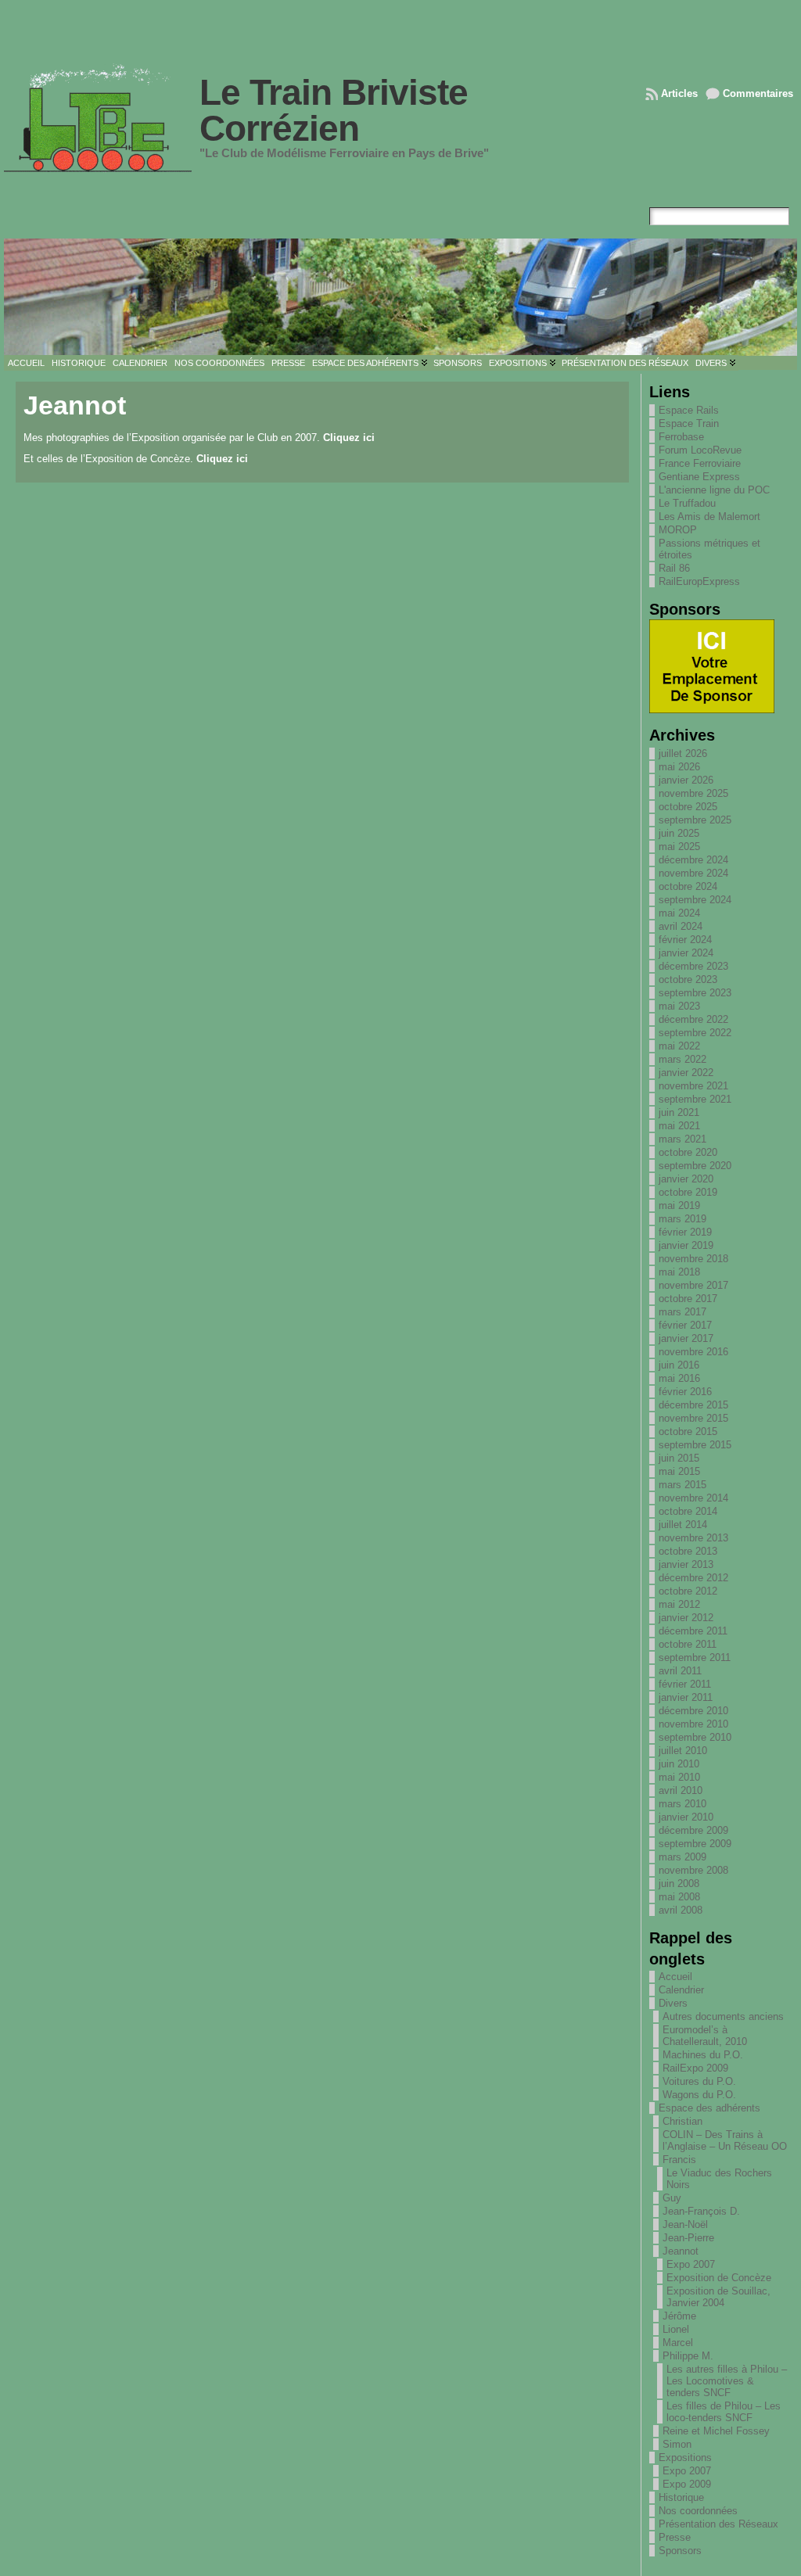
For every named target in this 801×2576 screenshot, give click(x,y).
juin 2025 (679, 833)
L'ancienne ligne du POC (714, 490)
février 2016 (685, 1392)
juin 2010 (679, 1764)
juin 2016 (679, 1365)
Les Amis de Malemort (709, 517)
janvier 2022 (686, 1073)
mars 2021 (682, 1139)
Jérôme (679, 2316)
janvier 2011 (686, 1697)
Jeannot (681, 2251)
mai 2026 (679, 767)
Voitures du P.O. (699, 2081)
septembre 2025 (695, 820)
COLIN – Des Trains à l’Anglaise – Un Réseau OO (725, 2140)
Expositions (685, 2458)
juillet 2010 (683, 1751)
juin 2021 (679, 1112)
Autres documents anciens (723, 2016)
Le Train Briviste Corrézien (334, 110)
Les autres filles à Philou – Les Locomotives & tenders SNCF (727, 2381)
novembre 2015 (693, 1418)
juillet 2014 (683, 1525)
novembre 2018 (693, 1259)
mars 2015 (682, 1485)
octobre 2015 (688, 1432)
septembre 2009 (695, 1844)
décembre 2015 (693, 1405)
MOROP (678, 530)
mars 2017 (682, 1312)
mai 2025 (679, 847)
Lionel (676, 2329)
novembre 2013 (693, 1538)
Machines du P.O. (703, 2055)
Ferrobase (681, 437)
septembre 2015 (695, 1445)
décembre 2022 (693, 1019)
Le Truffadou (687, 503)
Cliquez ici (349, 438)
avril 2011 (680, 1671)
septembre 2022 (695, 1033)
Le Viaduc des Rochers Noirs (719, 2179)
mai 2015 (679, 1471)
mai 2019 (679, 1205)
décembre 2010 (693, 1711)
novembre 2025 (693, 793)
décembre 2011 (693, 1631)
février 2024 (685, 940)
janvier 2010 (686, 1817)
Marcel (678, 2343)
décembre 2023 (693, 966)
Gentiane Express (699, 477)
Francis (679, 2160)
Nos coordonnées (698, 2511)
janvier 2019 (686, 1245)
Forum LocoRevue (700, 450)
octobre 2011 (688, 1644)
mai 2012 (679, 1604)
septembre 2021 (695, 1099)
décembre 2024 (693, 860)
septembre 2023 (695, 993)
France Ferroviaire (700, 463)
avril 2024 (681, 926)
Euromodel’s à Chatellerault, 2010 (705, 2036)
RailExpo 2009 (695, 2068)
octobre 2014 (688, 1511)
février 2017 (685, 1325)
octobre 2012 (688, 1591)
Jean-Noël (685, 2224)
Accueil (675, 1977)
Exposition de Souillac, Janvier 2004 (718, 2297)
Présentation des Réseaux (718, 2524)
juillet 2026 (683, 753)
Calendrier (681, 1990)
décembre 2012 (693, 1578)
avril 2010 (681, 1790)
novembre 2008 (693, 1870)
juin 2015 (679, 1458)
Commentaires (758, 93)
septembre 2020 (695, 1166)
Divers (673, 2003)
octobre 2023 (688, 979)
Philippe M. (688, 2356)
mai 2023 (679, 1006)
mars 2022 (682, 1059)
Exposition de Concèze (719, 2278)
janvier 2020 (686, 1179)
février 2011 (685, 1684)
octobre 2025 (688, 807)
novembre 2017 (693, 1285)
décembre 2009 (693, 1830)
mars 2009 (682, 1857)
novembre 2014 (693, 1498)
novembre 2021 (693, 1086)
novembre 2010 (693, 1724)
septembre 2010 (695, 1737)
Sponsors (680, 2551)
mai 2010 (679, 1777)
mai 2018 (679, 1272)
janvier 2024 (686, 953)
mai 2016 (679, 1378)
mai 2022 (679, 1046)
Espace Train (689, 423)
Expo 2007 (691, 2264)
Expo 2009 (687, 2484)
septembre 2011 (695, 1658)
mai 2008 (679, 1897)
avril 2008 (681, 1910)
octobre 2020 (688, 1152)
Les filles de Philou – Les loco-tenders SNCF (724, 2412)
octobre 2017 (688, 1299)
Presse (675, 2537)
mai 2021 (679, 1126)
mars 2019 (682, 1219)
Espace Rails (689, 410)
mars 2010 (682, 1804)
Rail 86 (674, 568)
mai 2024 (679, 913)
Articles (679, 93)
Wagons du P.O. (699, 2095)
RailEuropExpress (699, 581)
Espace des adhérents (709, 2108)
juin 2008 (679, 1884)
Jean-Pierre (688, 2238)
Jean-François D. (701, 2211)
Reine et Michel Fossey (716, 2431)
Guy (672, 2198)
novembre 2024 (693, 873)
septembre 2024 (695, 900)
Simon (677, 2444)
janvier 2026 (686, 780)
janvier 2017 (686, 1338)
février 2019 (685, 1232)
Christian (682, 2121)
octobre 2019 (688, 1192)
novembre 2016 (693, 1352)
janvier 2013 (686, 1564)
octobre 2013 (688, 1551)
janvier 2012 (686, 1618)
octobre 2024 (688, 886)
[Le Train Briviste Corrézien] (400, 297)
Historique (681, 2497)
